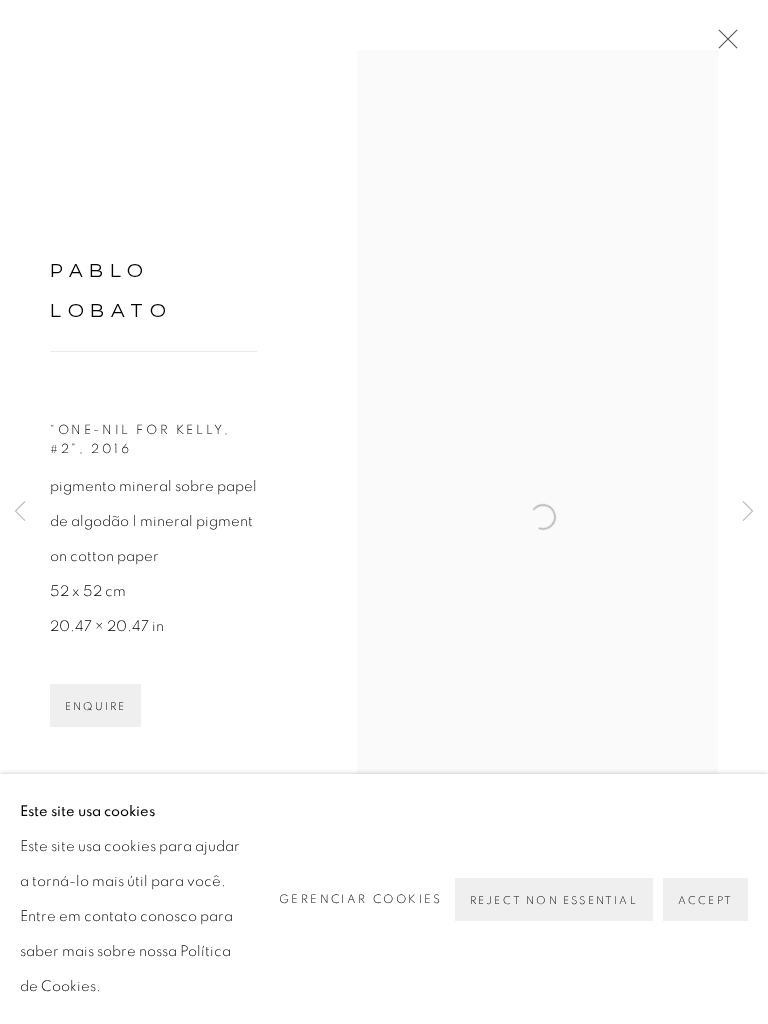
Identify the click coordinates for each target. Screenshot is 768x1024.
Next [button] (748, 512)
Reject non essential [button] (554, 900)
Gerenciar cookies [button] (361, 899)
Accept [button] (705, 900)
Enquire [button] (95, 706)
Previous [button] (20, 512)
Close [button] (723, 45)
